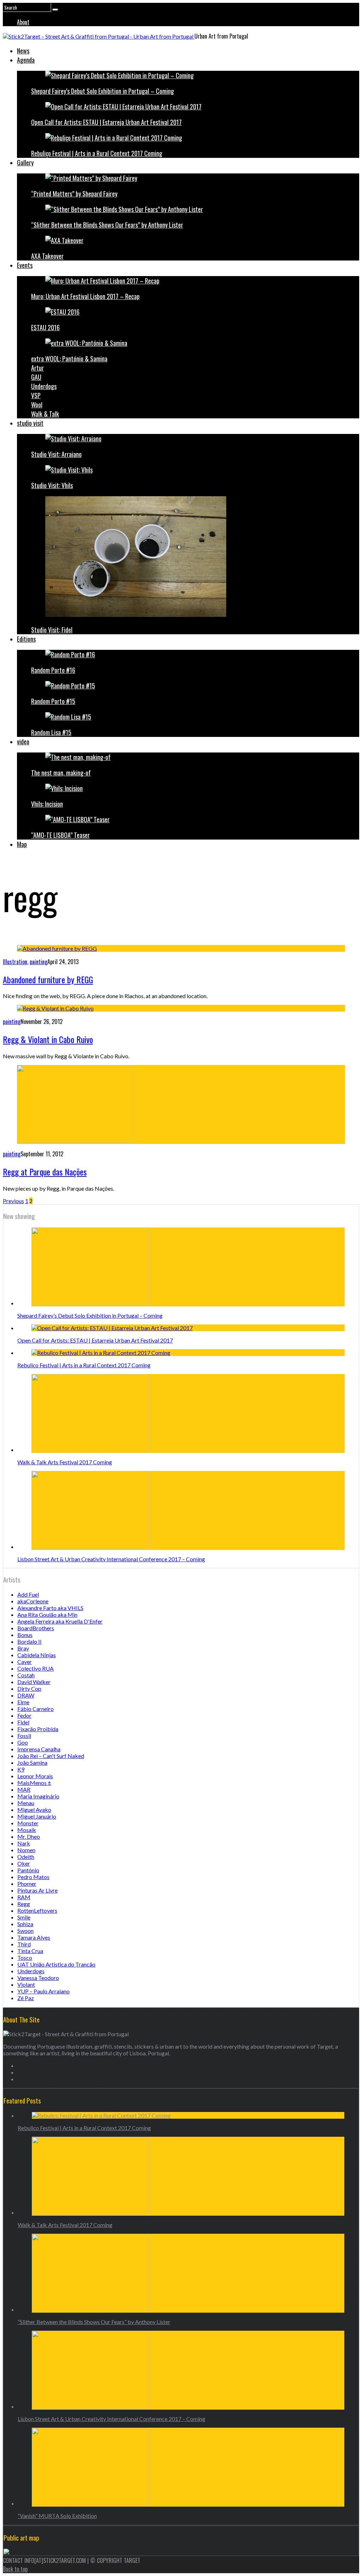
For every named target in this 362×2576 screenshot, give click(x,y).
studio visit (30, 423)
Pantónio (28, 1870)
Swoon (25, 1931)
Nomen (26, 1850)
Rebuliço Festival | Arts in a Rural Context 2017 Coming (97, 153)
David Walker (34, 1682)
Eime (23, 1702)
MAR (24, 1789)
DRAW (26, 1695)
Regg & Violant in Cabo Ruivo (48, 1039)
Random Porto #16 (53, 670)
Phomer (27, 1884)
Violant (26, 1984)
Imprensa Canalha (39, 1749)
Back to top (15, 2569)
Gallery (25, 162)
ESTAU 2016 (45, 327)
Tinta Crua (30, 1951)
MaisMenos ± (34, 1783)
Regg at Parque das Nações (45, 1172)
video (23, 742)
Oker (24, 1863)
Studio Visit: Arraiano (56, 454)
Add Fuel (28, 1594)
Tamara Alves (34, 1937)
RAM (24, 1897)
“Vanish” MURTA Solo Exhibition (57, 2516)
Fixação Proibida (38, 1729)
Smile (24, 1917)
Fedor (24, 1715)
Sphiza (25, 1924)
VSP (36, 395)
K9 (21, 1769)
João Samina (32, 1762)
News (23, 51)
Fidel (23, 1722)
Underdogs (44, 386)
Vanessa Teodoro (38, 1978)
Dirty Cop (29, 1688)
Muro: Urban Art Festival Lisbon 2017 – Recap (85, 296)
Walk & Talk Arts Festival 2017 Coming (65, 1462)
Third (24, 1944)
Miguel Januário (37, 1816)
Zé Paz (26, 1998)
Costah (26, 1675)
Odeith (26, 1857)
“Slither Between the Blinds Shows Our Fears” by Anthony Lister (107, 225)
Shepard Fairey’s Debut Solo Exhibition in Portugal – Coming (103, 91)
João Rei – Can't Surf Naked (51, 1756)
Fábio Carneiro (36, 1709)
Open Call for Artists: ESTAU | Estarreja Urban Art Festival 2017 (106, 122)
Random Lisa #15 (51, 732)
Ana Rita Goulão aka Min (47, 1615)
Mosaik (27, 1830)
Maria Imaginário (38, 1796)
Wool (37, 405)
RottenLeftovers (37, 1910)
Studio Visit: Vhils (52, 485)
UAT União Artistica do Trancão (56, 1964)
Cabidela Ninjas (37, 1655)
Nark (24, 1843)
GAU (36, 377)
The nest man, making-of (61, 773)
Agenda (26, 60)
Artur (37, 368)
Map (22, 844)
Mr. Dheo (29, 1836)
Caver (25, 1662)
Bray (23, 1648)
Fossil (24, 1736)
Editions (26, 639)
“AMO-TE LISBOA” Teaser (60, 835)
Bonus (25, 1635)
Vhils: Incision (47, 804)
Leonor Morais (35, 1776)
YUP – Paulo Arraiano (43, 1991)
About (23, 22)
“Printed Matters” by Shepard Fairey (74, 194)
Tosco (25, 1957)
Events (25, 265)
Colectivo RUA (36, 1668)
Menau (26, 1803)
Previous (13, 1201)
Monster (28, 1823)
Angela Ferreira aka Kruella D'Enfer (60, 1621)
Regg (24, 1904)
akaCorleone (33, 1601)
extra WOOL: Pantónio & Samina (69, 359)
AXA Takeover (47, 256)
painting (39, 962)
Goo (23, 1742)
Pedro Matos (33, 1877)
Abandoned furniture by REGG (48, 979)
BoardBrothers (36, 1628)
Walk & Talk (45, 414)
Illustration (15, 962)
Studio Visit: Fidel (52, 630)
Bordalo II (30, 1641)
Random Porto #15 (53, 701)
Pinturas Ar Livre (37, 1890)
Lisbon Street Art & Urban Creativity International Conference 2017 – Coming (111, 1559)
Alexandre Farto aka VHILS (50, 1608)
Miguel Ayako (34, 1810)
